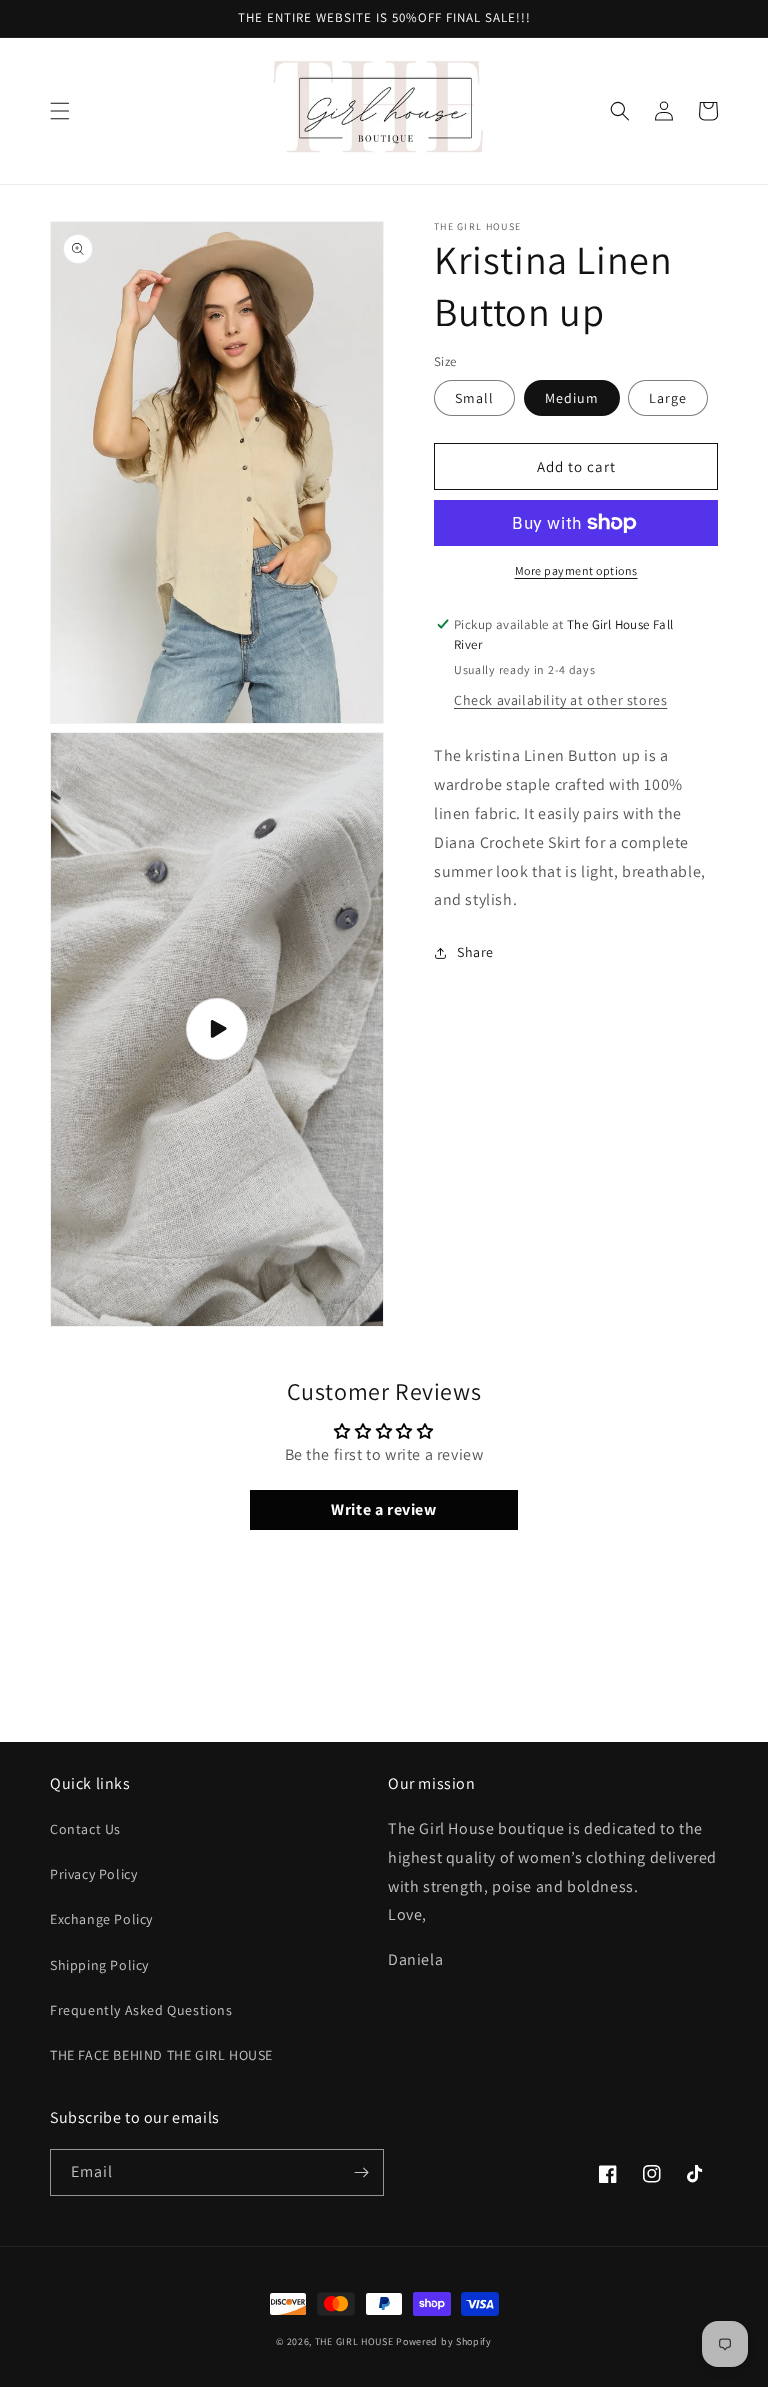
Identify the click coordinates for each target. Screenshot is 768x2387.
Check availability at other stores (560, 700)
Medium (572, 398)
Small (474, 398)
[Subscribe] (361, 2172)
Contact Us (85, 1829)
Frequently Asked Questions (141, 2010)
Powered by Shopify (444, 2341)
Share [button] (475, 952)
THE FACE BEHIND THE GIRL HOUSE (161, 2055)
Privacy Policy (93, 1874)
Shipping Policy (99, 1965)
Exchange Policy (101, 1919)
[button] (60, 111)
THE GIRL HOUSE (356, 2341)
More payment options (576, 570)
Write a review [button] (383, 1509)
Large (668, 398)
